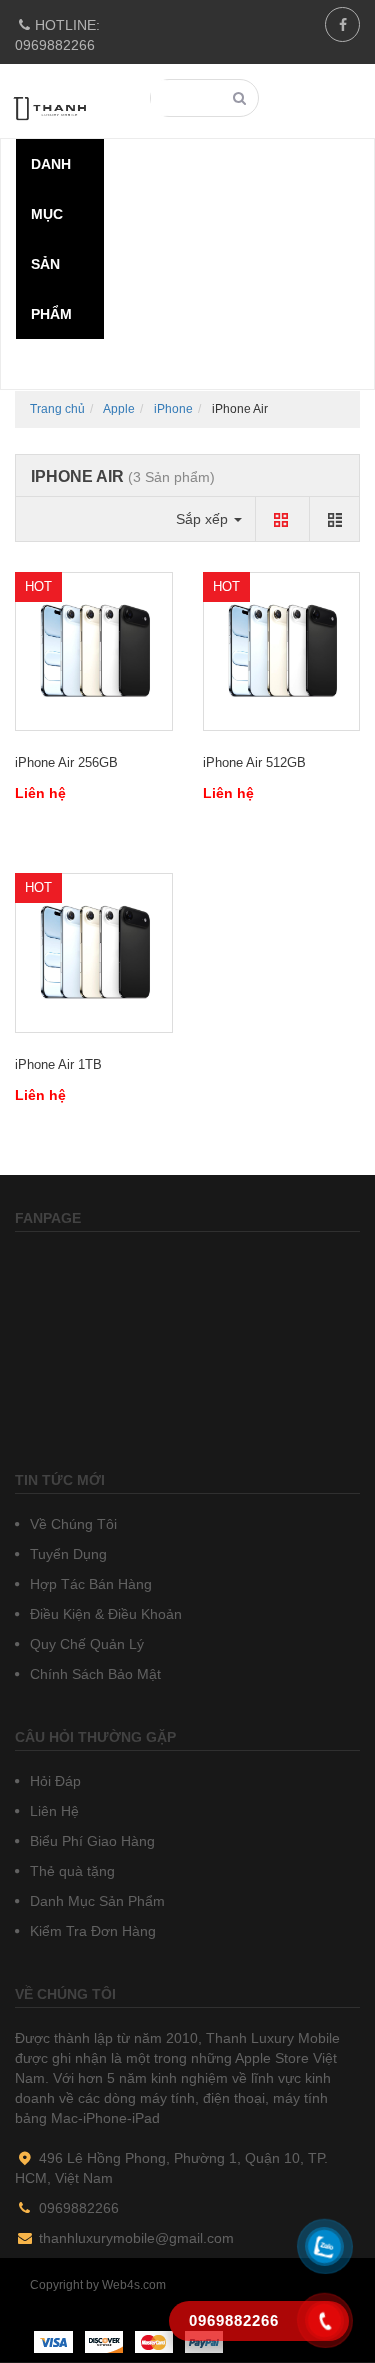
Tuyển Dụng (66, 1554)
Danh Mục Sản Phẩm (95, 1901)
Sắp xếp (204, 519)
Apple (119, 409)
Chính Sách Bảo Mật (93, 1674)
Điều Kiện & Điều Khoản (104, 1614)
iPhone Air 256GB (66, 762)
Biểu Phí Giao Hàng (90, 1841)
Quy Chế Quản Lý (85, 1644)
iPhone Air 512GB (254, 762)
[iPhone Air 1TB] (94, 953)
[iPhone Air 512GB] (282, 652)
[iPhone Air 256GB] (94, 652)
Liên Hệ (52, 1811)
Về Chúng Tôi (71, 1524)
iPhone (173, 409)
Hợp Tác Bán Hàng (89, 1584)
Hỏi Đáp (53, 1781)
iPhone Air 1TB (58, 1064)
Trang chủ (57, 409)
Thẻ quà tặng (70, 1871)
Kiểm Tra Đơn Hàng (91, 1931)
